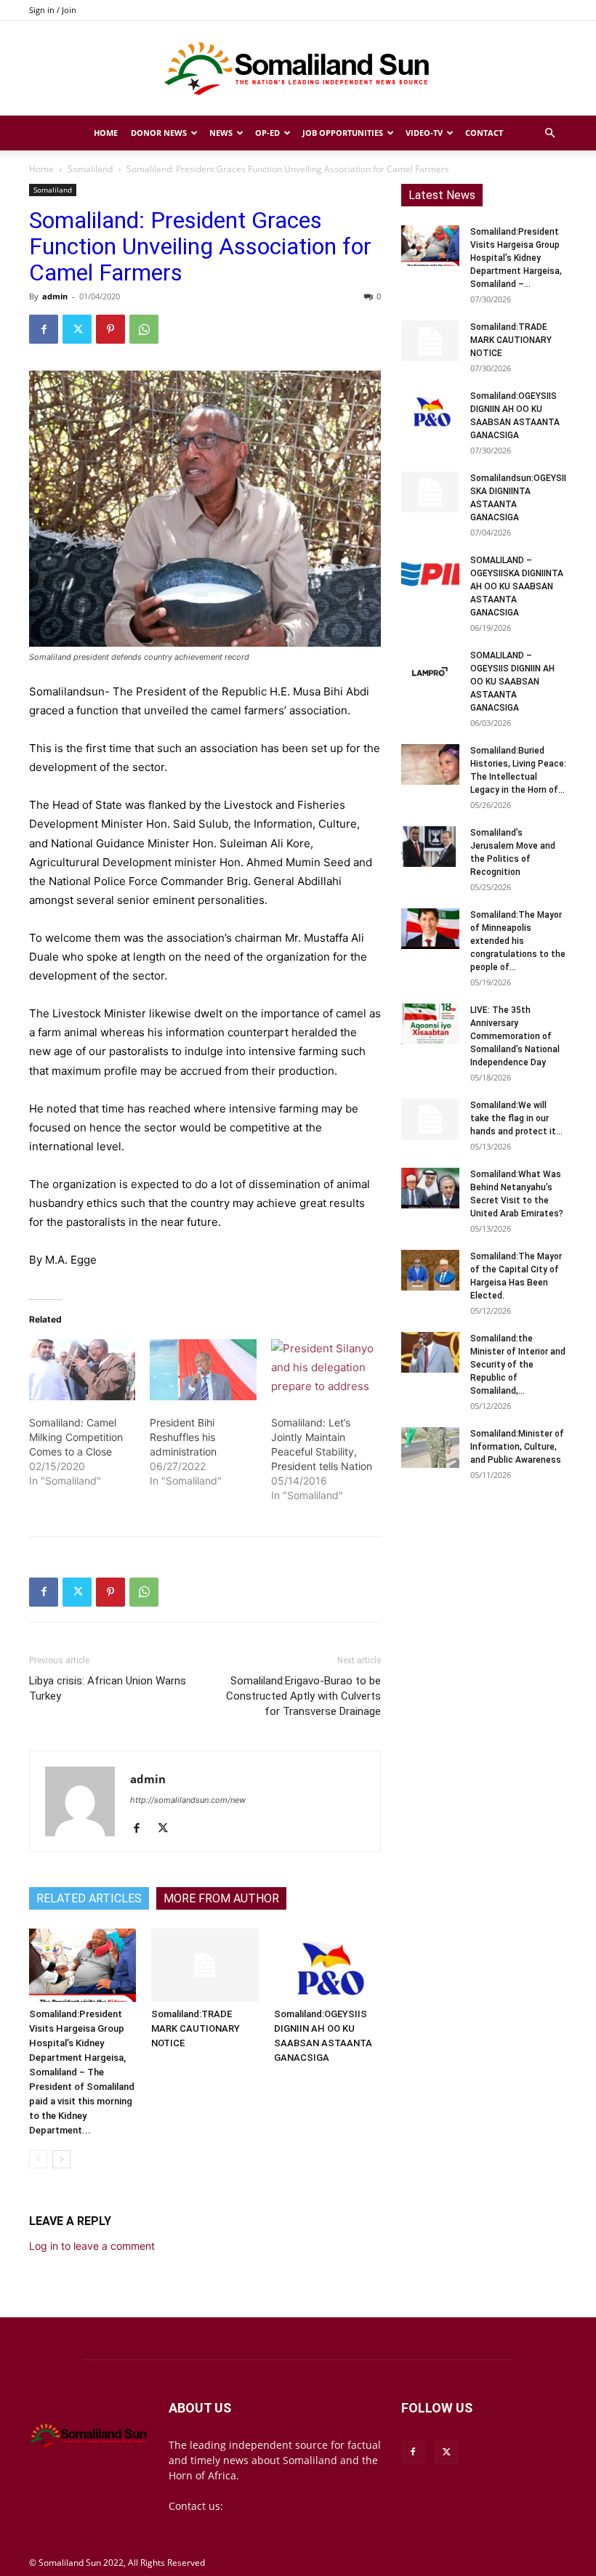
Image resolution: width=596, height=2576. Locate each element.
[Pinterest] (110, 329)
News (221, 133)
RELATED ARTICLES (89, 1898)
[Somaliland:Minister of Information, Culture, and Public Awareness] (430, 1448)
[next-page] (61, 2159)
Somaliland (90, 169)
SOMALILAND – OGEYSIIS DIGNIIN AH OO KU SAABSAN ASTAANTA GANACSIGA (512, 682)
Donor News (159, 133)
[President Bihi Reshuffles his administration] (203, 1370)
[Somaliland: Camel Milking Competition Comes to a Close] (82, 1370)
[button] (549, 133)
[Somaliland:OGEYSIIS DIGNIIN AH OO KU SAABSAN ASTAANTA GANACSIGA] (327, 1965)
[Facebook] (44, 329)
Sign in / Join (53, 10)
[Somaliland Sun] (298, 69)
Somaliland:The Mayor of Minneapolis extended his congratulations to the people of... (518, 941)
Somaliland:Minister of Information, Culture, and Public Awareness (517, 1447)
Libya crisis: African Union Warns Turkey (108, 1688)
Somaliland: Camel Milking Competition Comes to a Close (76, 1437)
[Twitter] (77, 329)
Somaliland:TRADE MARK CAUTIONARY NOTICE (196, 2028)
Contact (484, 133)
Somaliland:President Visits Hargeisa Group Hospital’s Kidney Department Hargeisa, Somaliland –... (516, 258)
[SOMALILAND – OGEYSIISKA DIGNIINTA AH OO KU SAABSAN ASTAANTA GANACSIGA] (430, 574)
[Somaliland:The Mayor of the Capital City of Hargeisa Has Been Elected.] (430, 1270)
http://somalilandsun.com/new (188, 1800)
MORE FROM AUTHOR (221, 1898)
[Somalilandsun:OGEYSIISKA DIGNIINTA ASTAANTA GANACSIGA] (430, 492)
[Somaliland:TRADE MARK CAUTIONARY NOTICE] (205, 1965)
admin (55, 296)
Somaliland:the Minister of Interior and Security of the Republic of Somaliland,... (518, 1365)
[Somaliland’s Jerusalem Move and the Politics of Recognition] (430, 847)
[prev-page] (38, 2159)
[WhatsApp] (144, 329)
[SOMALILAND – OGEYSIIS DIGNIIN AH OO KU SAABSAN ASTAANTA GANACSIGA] (430, 669)
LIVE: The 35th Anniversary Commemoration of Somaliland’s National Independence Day (515, 1036)
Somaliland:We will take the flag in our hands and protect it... (516, 1118)
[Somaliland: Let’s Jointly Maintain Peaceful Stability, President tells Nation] (324, 1370)
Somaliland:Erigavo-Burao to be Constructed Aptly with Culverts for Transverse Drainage (303, 1696)
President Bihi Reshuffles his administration (183, 1437)
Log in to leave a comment (92, 2246)
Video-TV (424, 133)
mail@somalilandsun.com (289, 2506)
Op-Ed (267, 133)
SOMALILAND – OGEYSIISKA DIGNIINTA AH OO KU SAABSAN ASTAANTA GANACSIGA (517, 586)
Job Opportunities (343, 133)
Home (106, 133)
